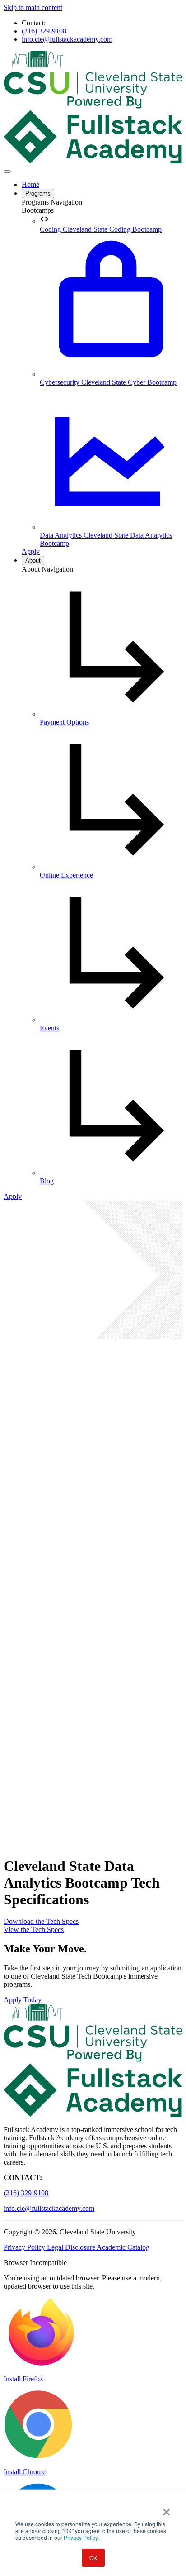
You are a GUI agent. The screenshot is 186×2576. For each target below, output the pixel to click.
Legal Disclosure (72, 2247)
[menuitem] (111, 224)
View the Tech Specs (34, 1930)
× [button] (166, 2509)
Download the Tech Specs (41, 1921)
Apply (31, 551)
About (33, 561)
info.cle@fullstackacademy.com (67, 39)
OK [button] (93, 2558)
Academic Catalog (123, 2247)
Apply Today (23, 2000)
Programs (38, 193)
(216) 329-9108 (44, 31)
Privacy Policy (81, 2537)
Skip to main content (33, 7)
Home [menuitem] (30, 184)
